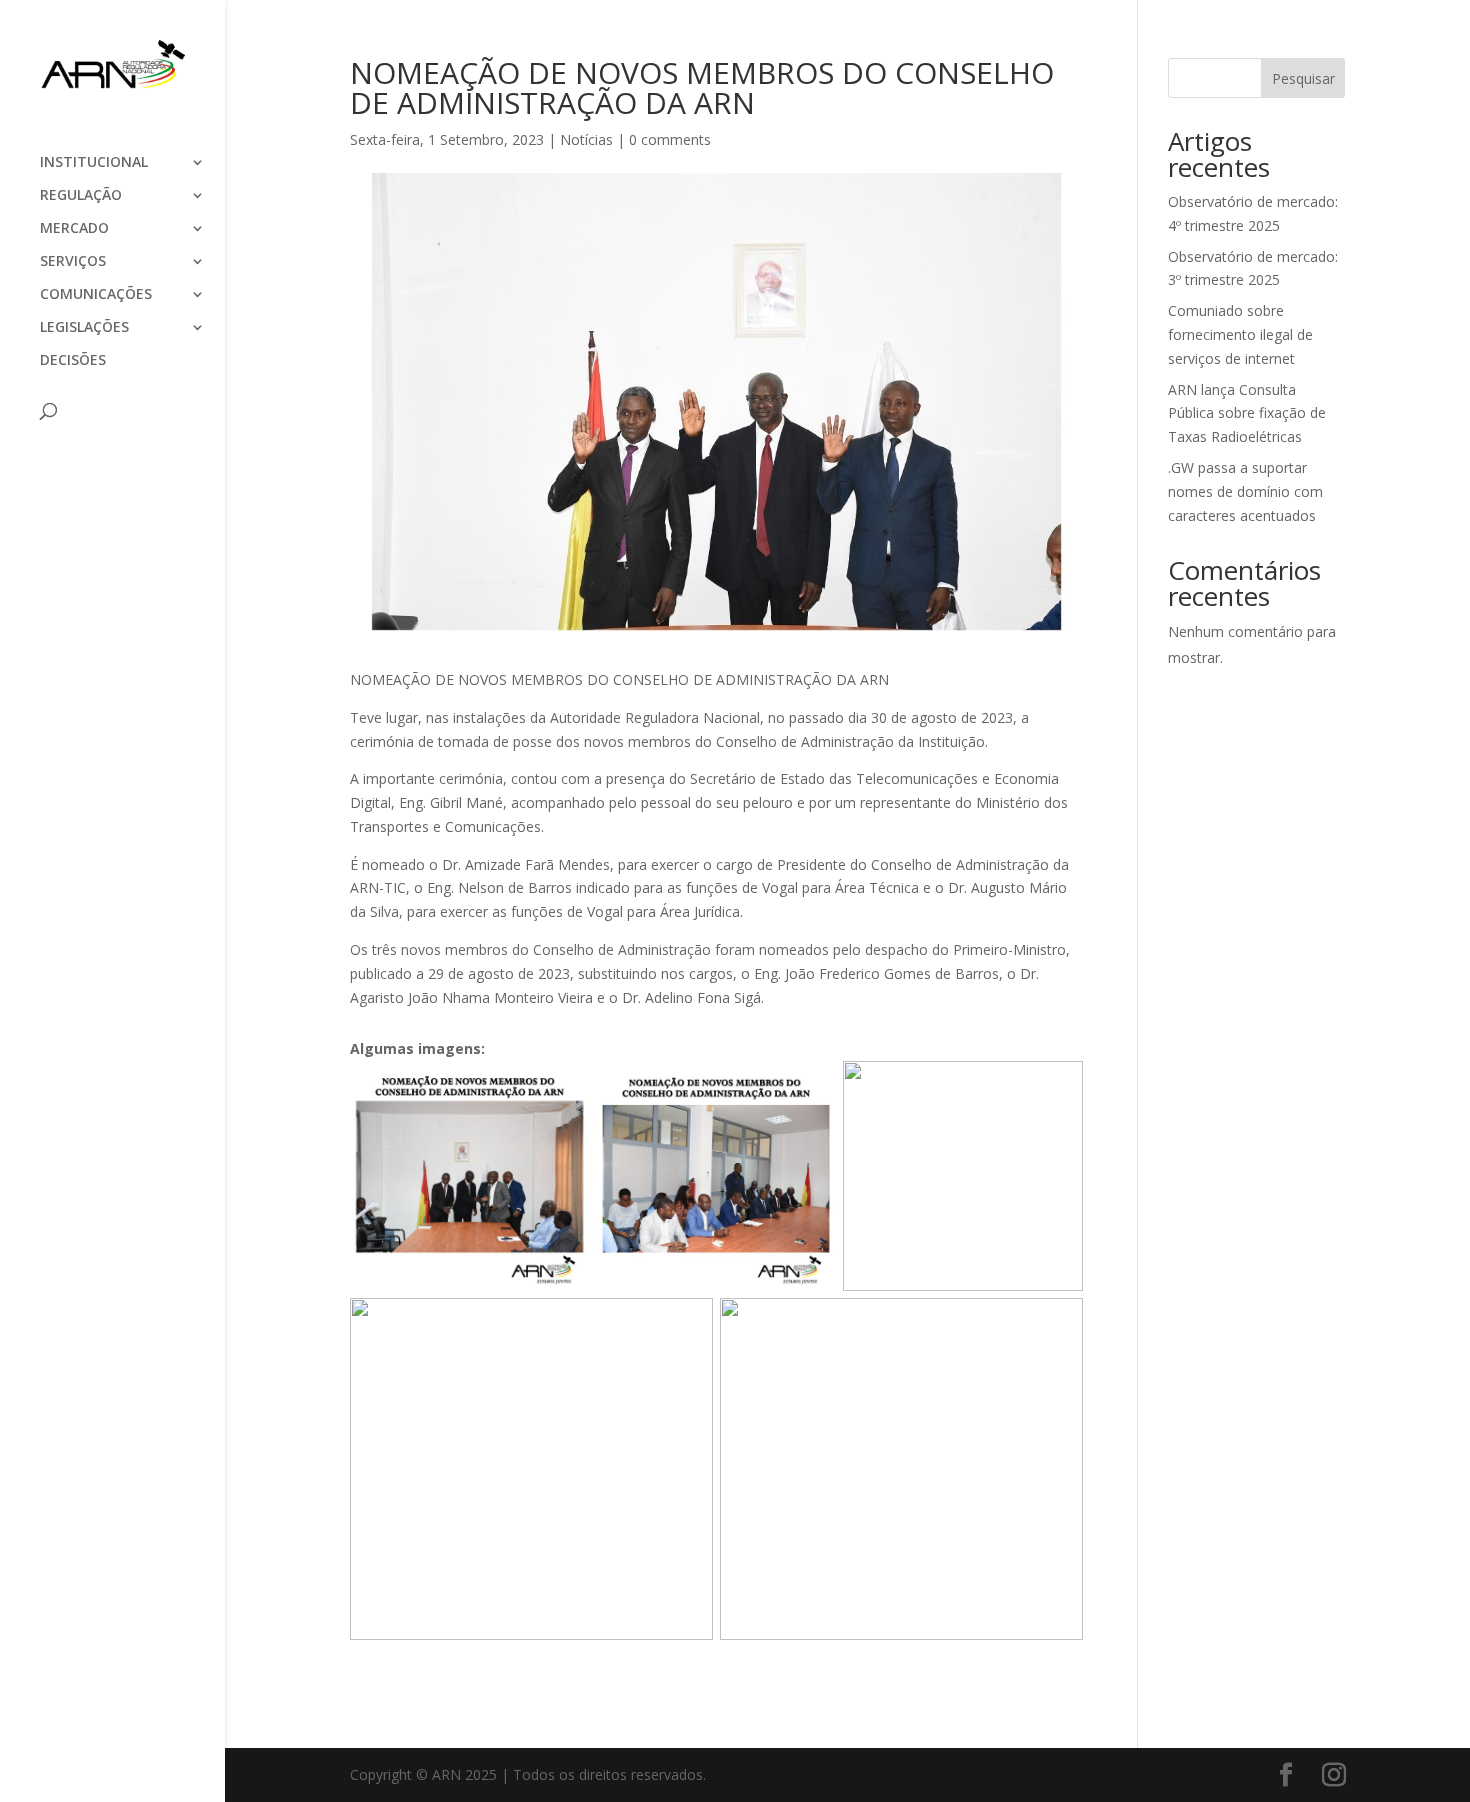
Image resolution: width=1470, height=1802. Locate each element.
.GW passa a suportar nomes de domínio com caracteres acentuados (1245, 491)
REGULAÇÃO (81, 196)
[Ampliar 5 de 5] (1057, 1324)
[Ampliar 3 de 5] (1057, 1087)
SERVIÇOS (73, 262)
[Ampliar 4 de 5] (687, 1324)
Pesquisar (1303, 78)
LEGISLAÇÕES (84, 328)
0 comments (670, 139)
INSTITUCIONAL (94, 163)
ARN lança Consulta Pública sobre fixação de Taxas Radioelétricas (1247, 413)
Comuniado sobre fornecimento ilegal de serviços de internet (1240, 334)
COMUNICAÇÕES (96, 295)
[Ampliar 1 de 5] (563, 1087)
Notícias (586, 139)
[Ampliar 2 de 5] (810, 1087)
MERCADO (74, 229)
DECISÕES (73, 361)
